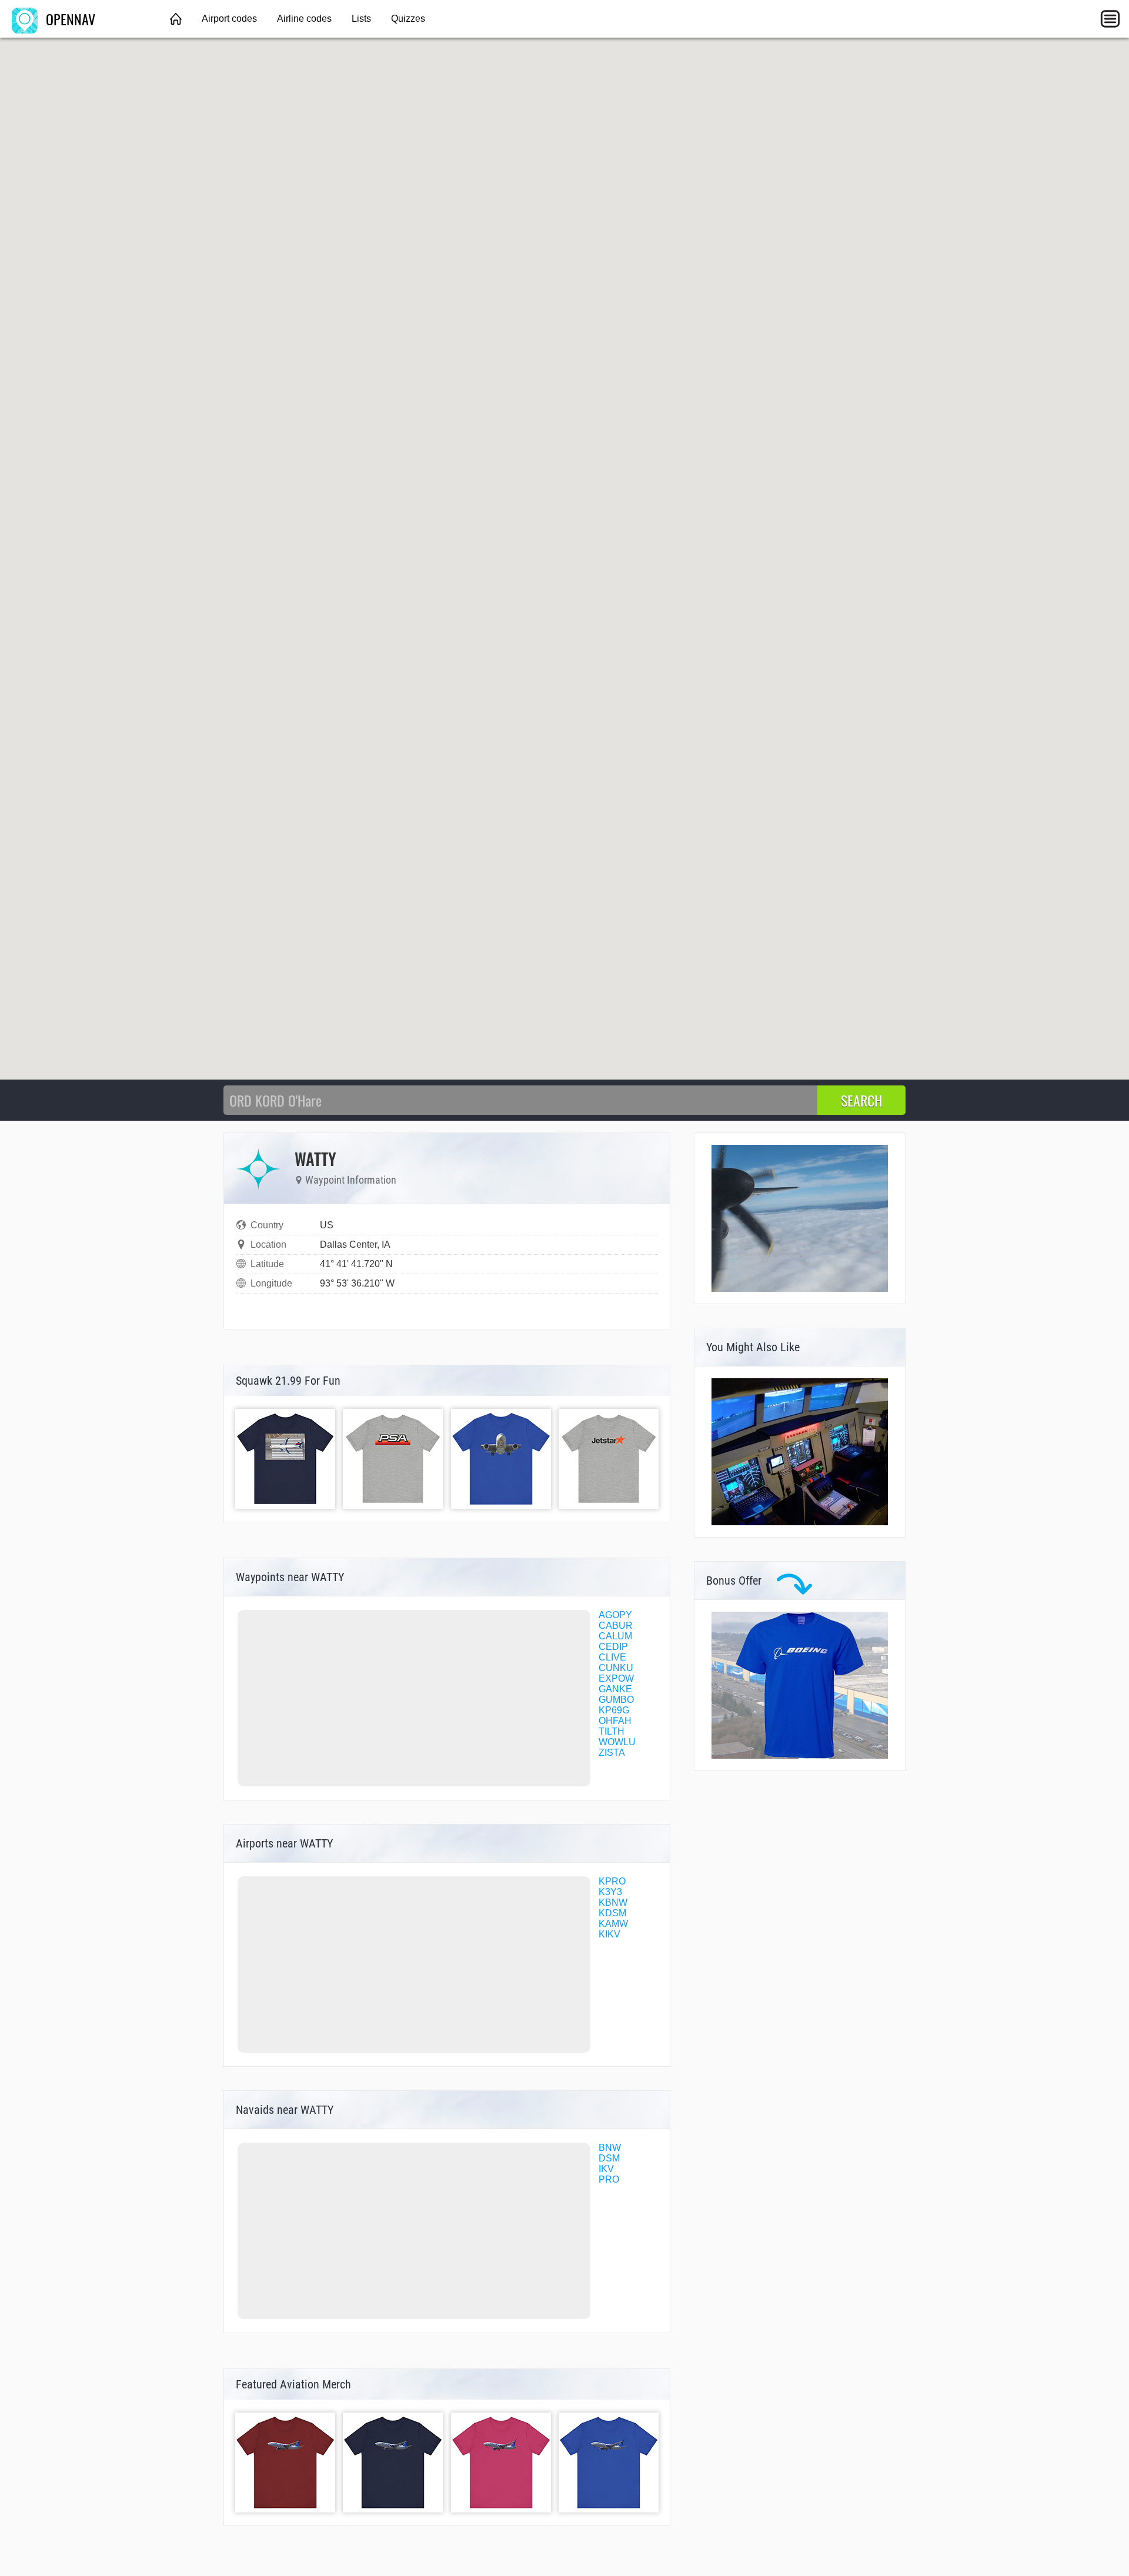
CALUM (615, 1636)
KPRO (612, 1881)
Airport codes (229, 19)
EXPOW (616, 1678)
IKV (606, 2169)
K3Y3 (610, 1892)
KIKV (609, 1934)
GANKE (615, 1689)
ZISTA (612, 1753)
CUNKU (616, 1668)
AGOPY (615, 1615)
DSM (609, 2158)
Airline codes (304, 19)
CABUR (616, 1626)
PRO (609, 2179)
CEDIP (613, 1647)
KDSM (612, 1913)
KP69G (614, 1710)
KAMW (613, 1924)
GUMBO (616, 1700)
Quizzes (408, 19)
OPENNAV (69, 19)
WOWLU (617, 1742)
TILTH (612, 1731)
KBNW (613, 1902)
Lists (361, 19)
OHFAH (615, 1721)
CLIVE (612, 1657)
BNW (610, 2148)
